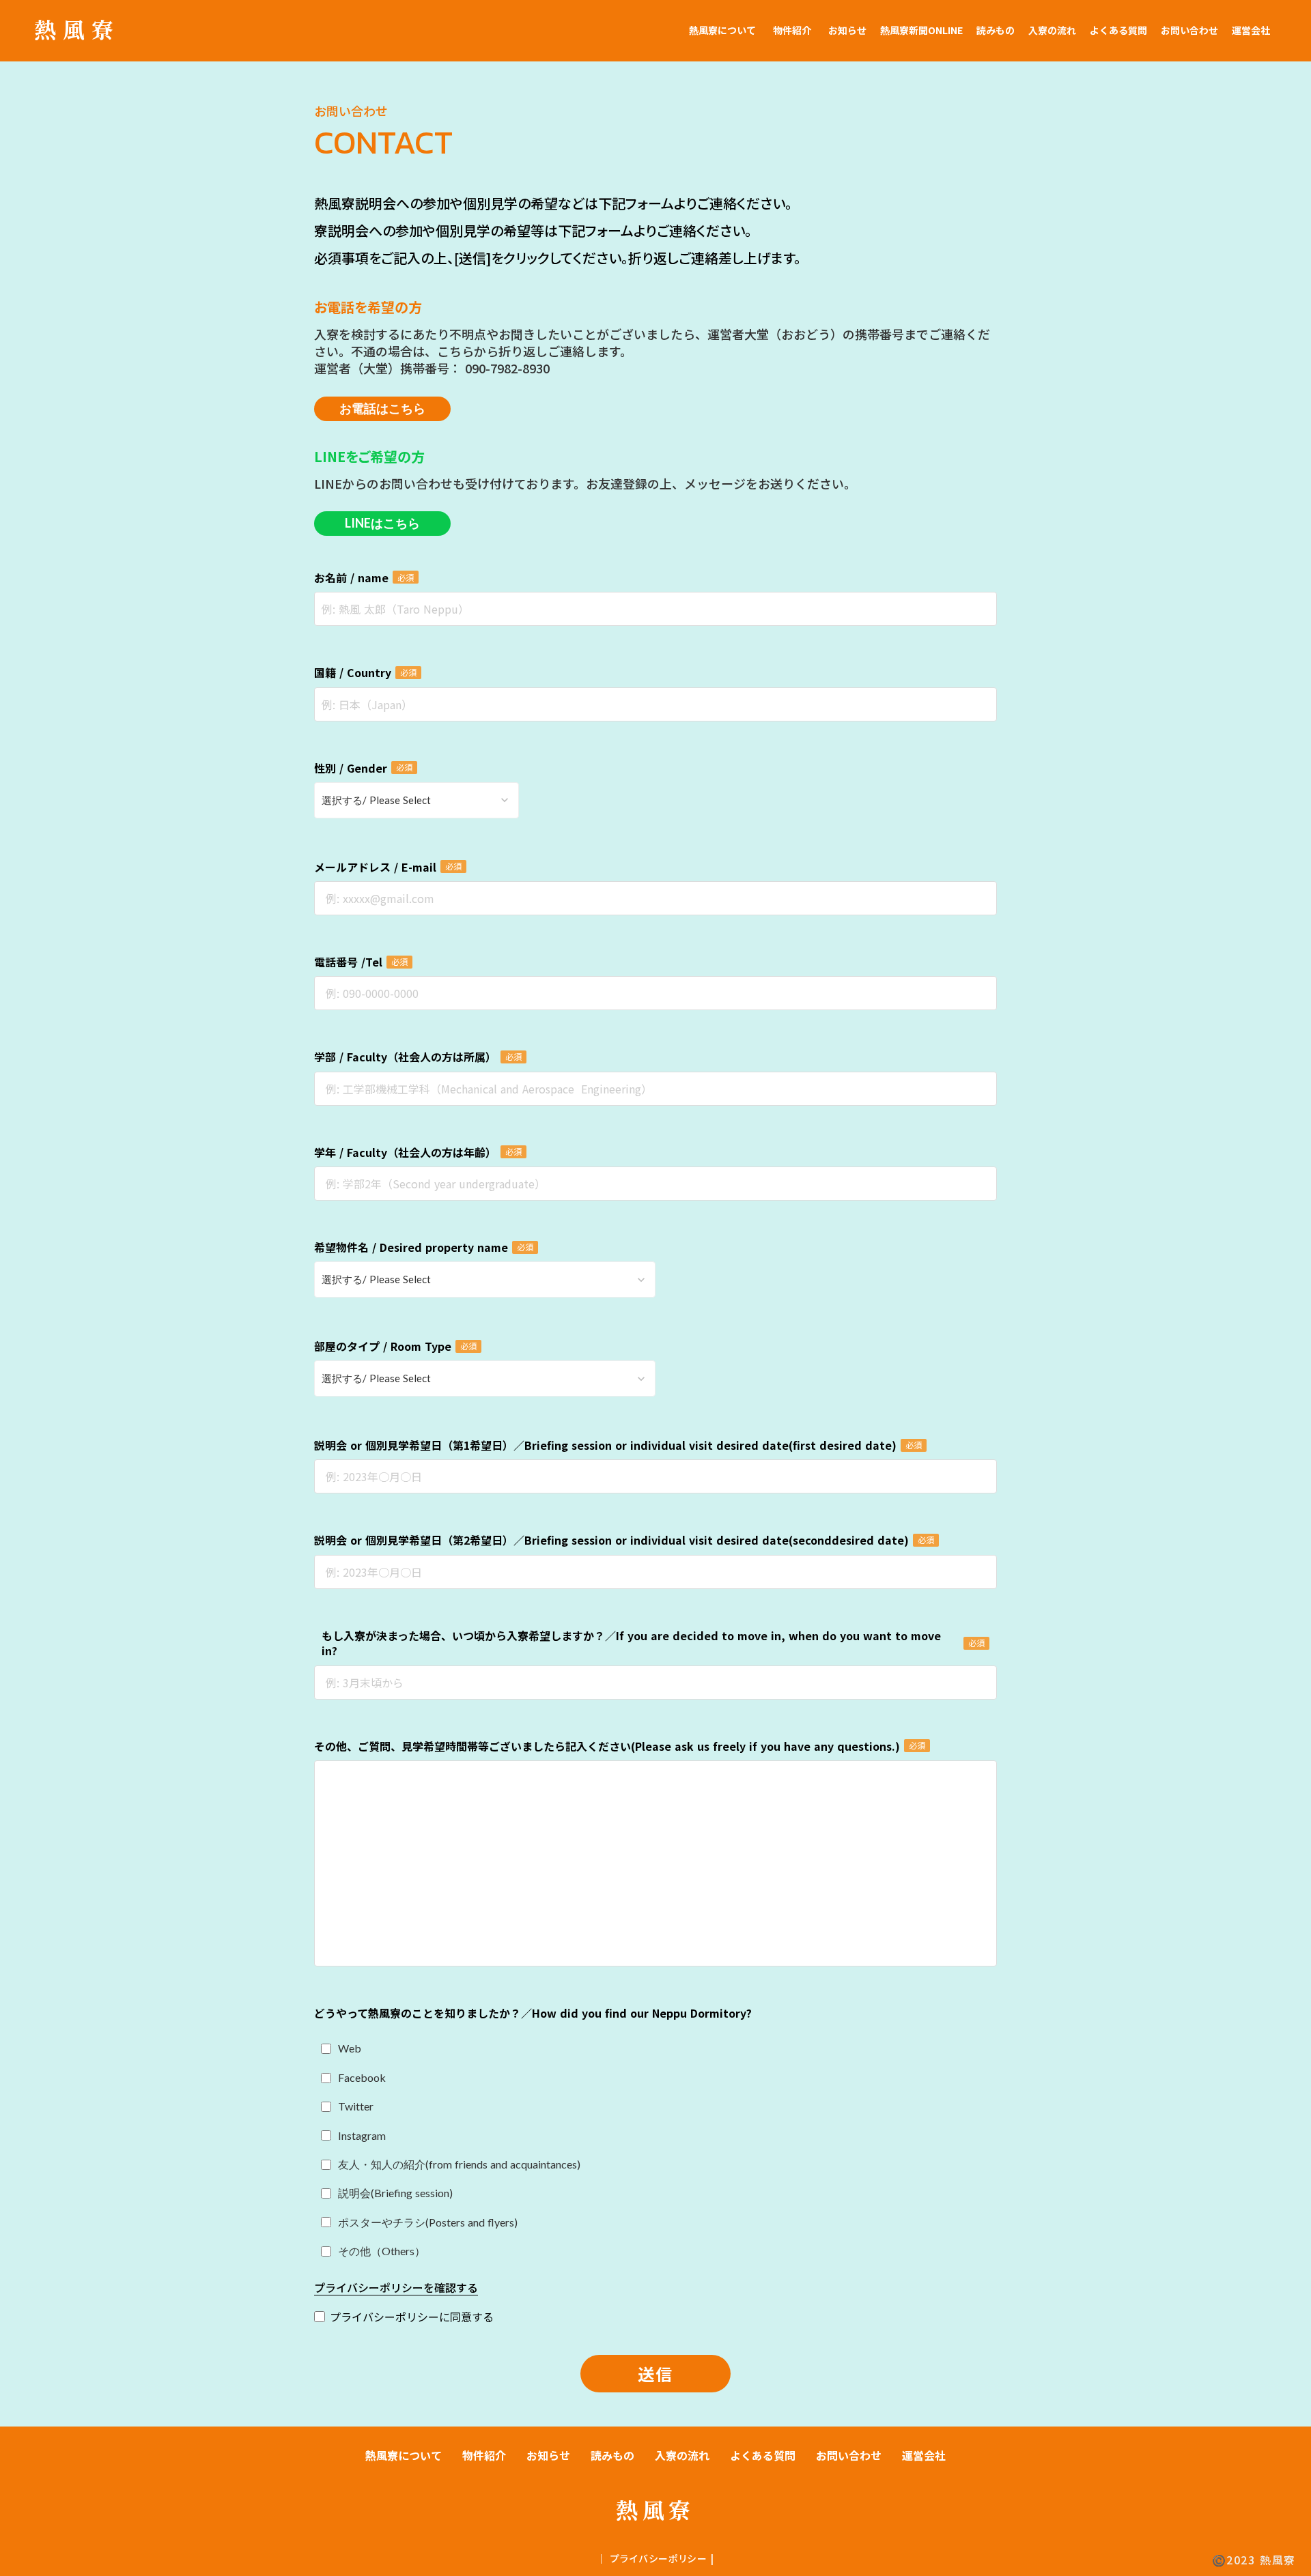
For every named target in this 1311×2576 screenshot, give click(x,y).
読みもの (996, 30)
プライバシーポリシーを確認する (396, 2288)
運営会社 (1251, 30)
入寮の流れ (1052, 30)
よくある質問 (1118, 30)
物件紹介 (792, 30)
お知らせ (847, 30)
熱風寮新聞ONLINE (921, 30)
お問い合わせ (1189, 30)
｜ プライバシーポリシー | (655, 2559)
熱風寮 (77, 29)
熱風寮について (722, 30)
